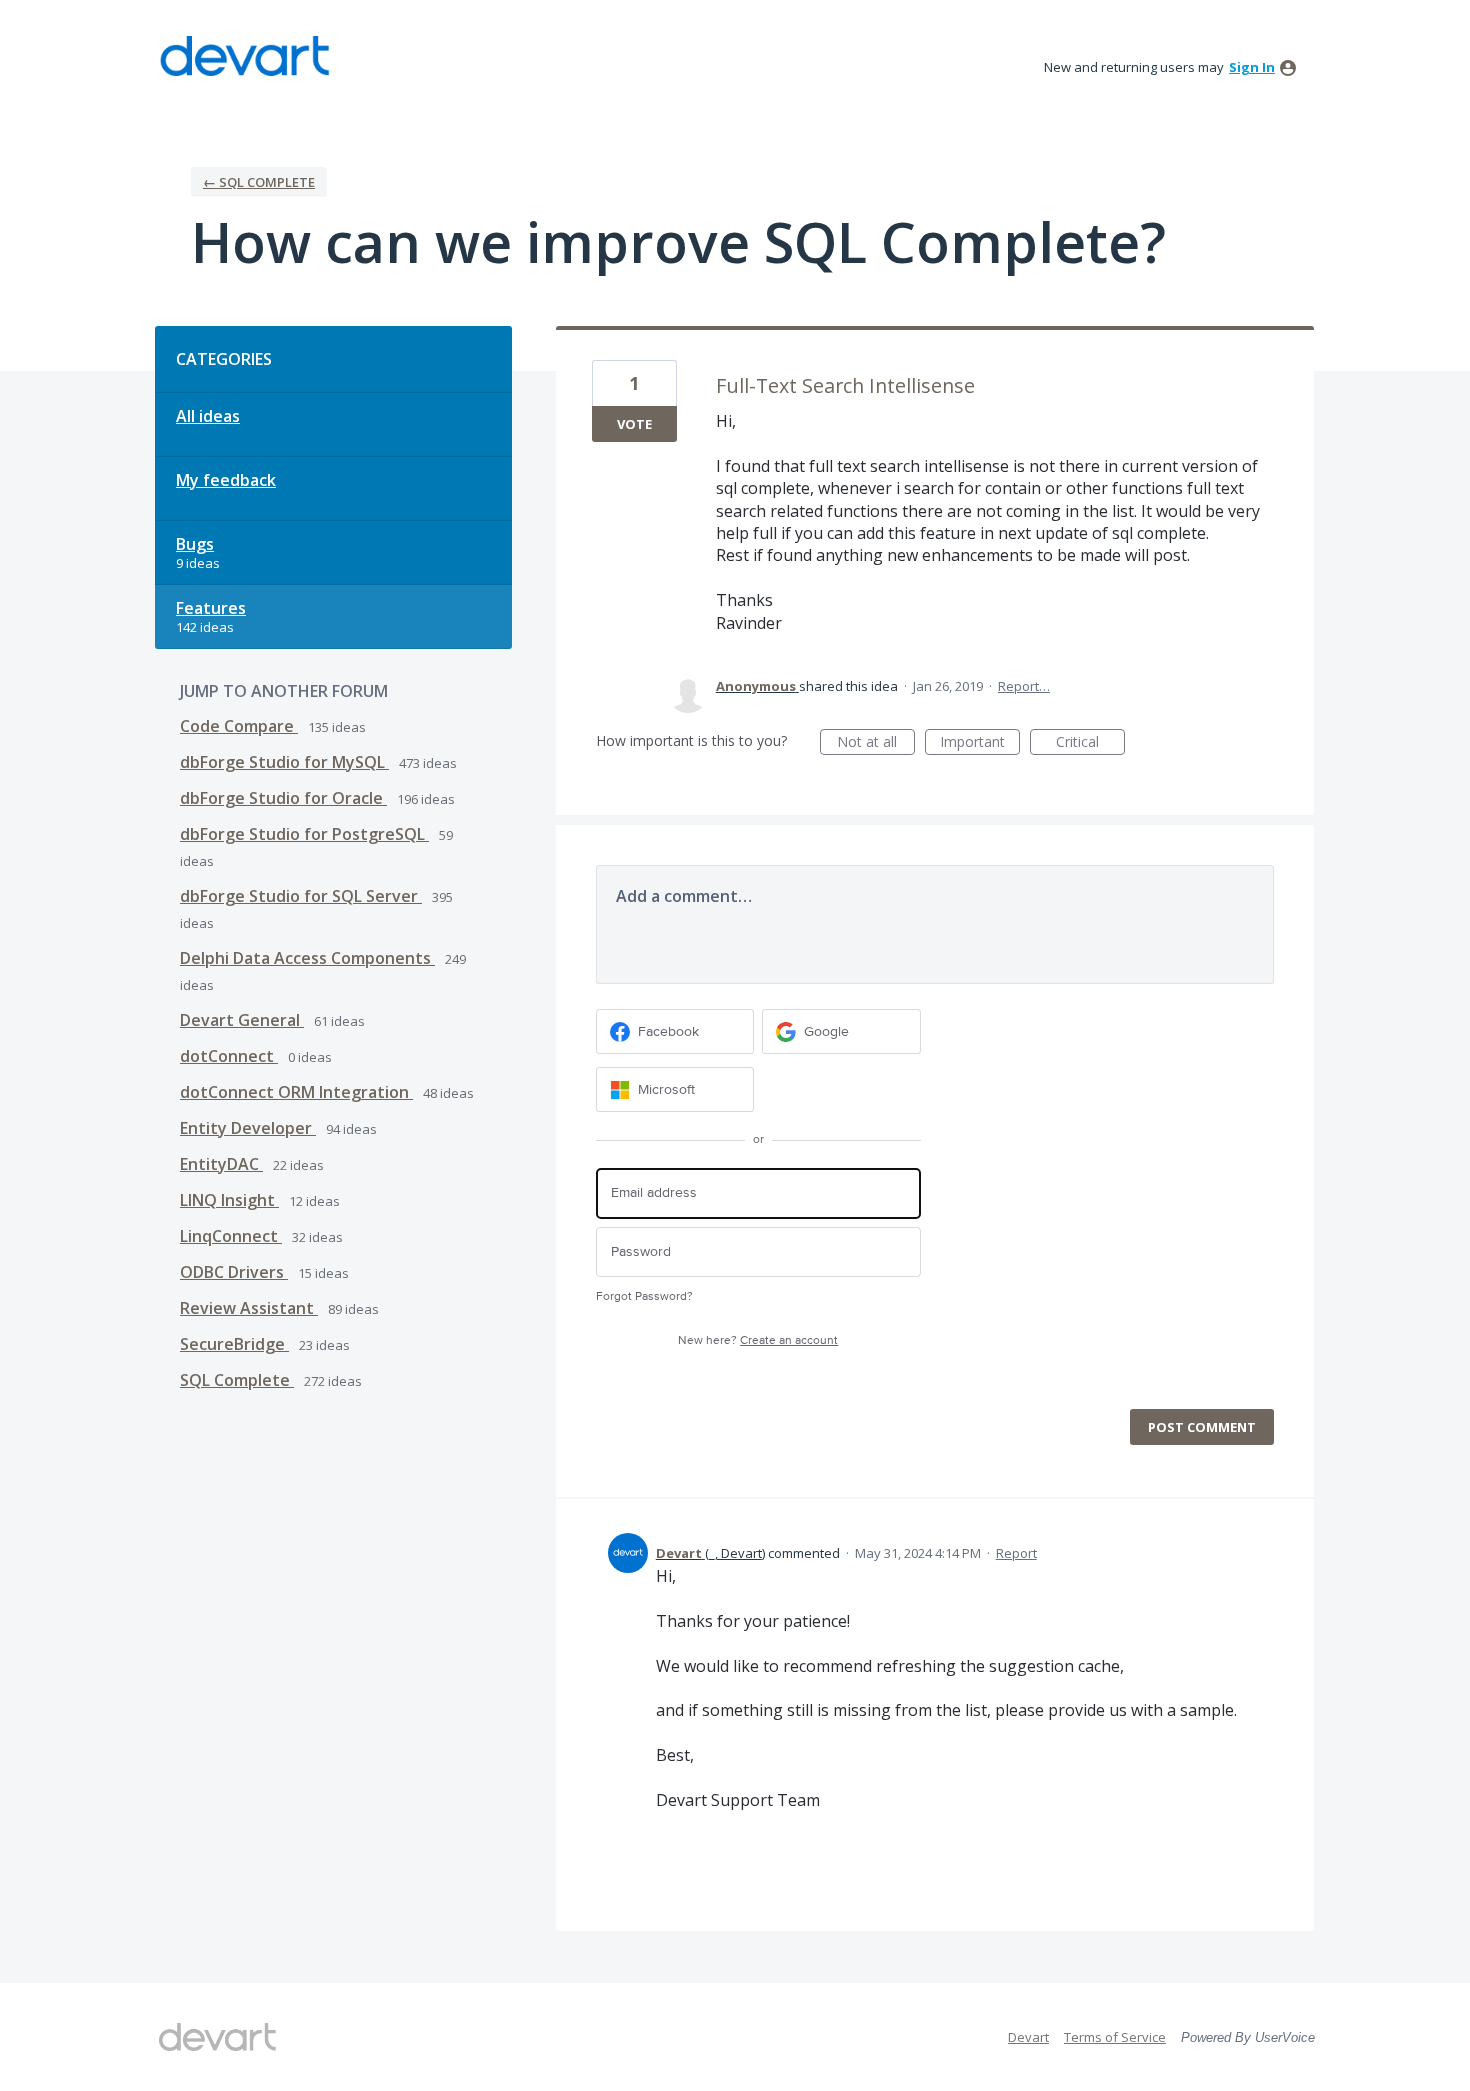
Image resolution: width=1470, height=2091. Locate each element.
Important (980, 743)
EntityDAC (221, 1164)
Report (1016, 1553)
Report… (1024, 686)
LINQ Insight (229, 1200)
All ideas (208, 416)
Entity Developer (248, 1128)
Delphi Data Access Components (307, 958)
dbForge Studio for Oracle (283, 798)
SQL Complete (237, 1380)
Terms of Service (1115, 2037)
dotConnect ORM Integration (296, 1092)
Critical (1090, 743)
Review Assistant (249, 1308)
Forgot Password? (644, 1296)
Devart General (242, 1020)
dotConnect (229, 1056)
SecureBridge (234, 1344)
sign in (1252, 67)
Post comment (1202, 1427)
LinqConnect (231, 1236)
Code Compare (239, 726)
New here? (758, 1340)
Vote (634, 424)
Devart (1028, 2037)
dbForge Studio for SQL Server (301, 896)
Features (211, 608)
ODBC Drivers (234, 1272)
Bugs (195, 544)
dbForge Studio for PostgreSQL (304, 834)
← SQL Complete (259, 182)
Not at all (876, 743)
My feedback (226, 480)
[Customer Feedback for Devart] (245, 56)
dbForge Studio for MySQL (284, 762)
